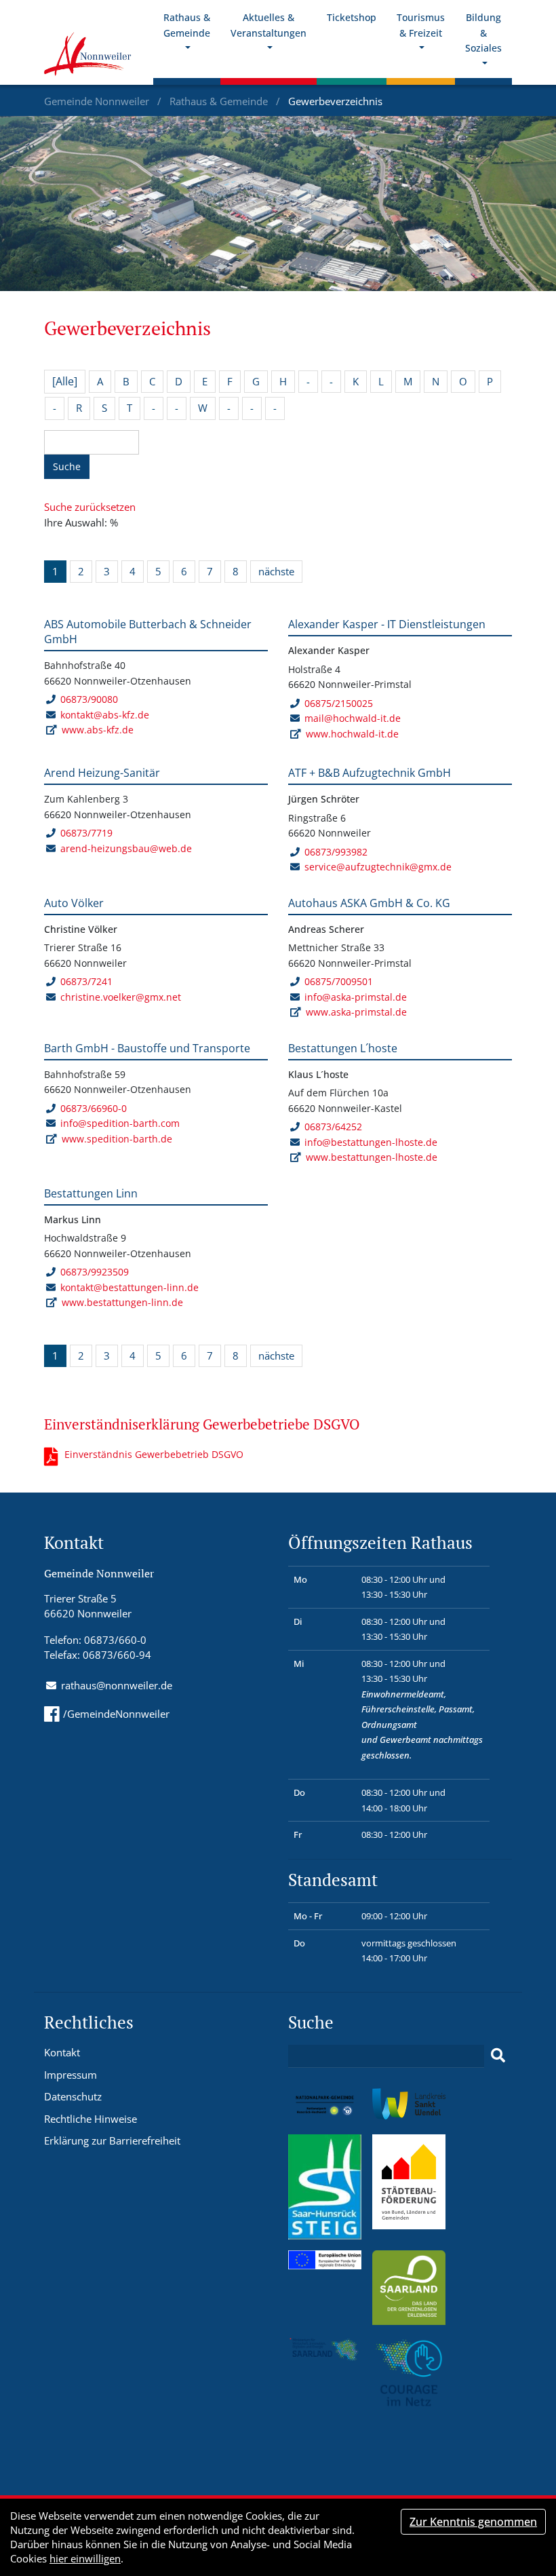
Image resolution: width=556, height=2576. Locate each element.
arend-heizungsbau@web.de (126, 848)
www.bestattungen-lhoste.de (372, 1157)
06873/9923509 (95, 1272)
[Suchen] (498, 2056)
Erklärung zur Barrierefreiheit (112, 2140)
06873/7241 (86, 981)
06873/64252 (333, 1127)
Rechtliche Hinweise (91, 2119)
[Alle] (65, 381)
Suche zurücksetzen (90, 507)
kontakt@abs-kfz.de (105, 715)
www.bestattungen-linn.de (122, 1302)
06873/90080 (89, 699)
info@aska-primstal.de (356, 997)
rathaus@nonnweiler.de (117, 1685)
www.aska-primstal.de (356, 1012)
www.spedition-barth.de (117, 1139)
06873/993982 (336, 852)
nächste (276, 571)
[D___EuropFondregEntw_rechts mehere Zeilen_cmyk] (325, 2258)
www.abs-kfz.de (98, 730)
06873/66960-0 (94, 1108)
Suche (67, 466)
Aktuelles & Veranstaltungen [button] (269, 25)
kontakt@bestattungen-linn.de (130, 1287)
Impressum (71, 2075)
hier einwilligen (85, 2558)
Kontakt (62, 2052)
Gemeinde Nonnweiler (98, 101)
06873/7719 (86, 833)
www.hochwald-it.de (352, 734)
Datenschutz (73, 2096)
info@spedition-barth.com (120, 1123)
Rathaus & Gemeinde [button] (187, 25)
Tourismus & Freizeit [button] (421, 25)
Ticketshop (352, 17)
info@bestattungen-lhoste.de (371, 1142)
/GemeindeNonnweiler (116, 1714)
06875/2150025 (339, 703)
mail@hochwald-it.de (353, 718)
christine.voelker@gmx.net (121, 997)
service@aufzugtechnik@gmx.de (378, 867)
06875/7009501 (339, 981)
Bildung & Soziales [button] (483, 33)
